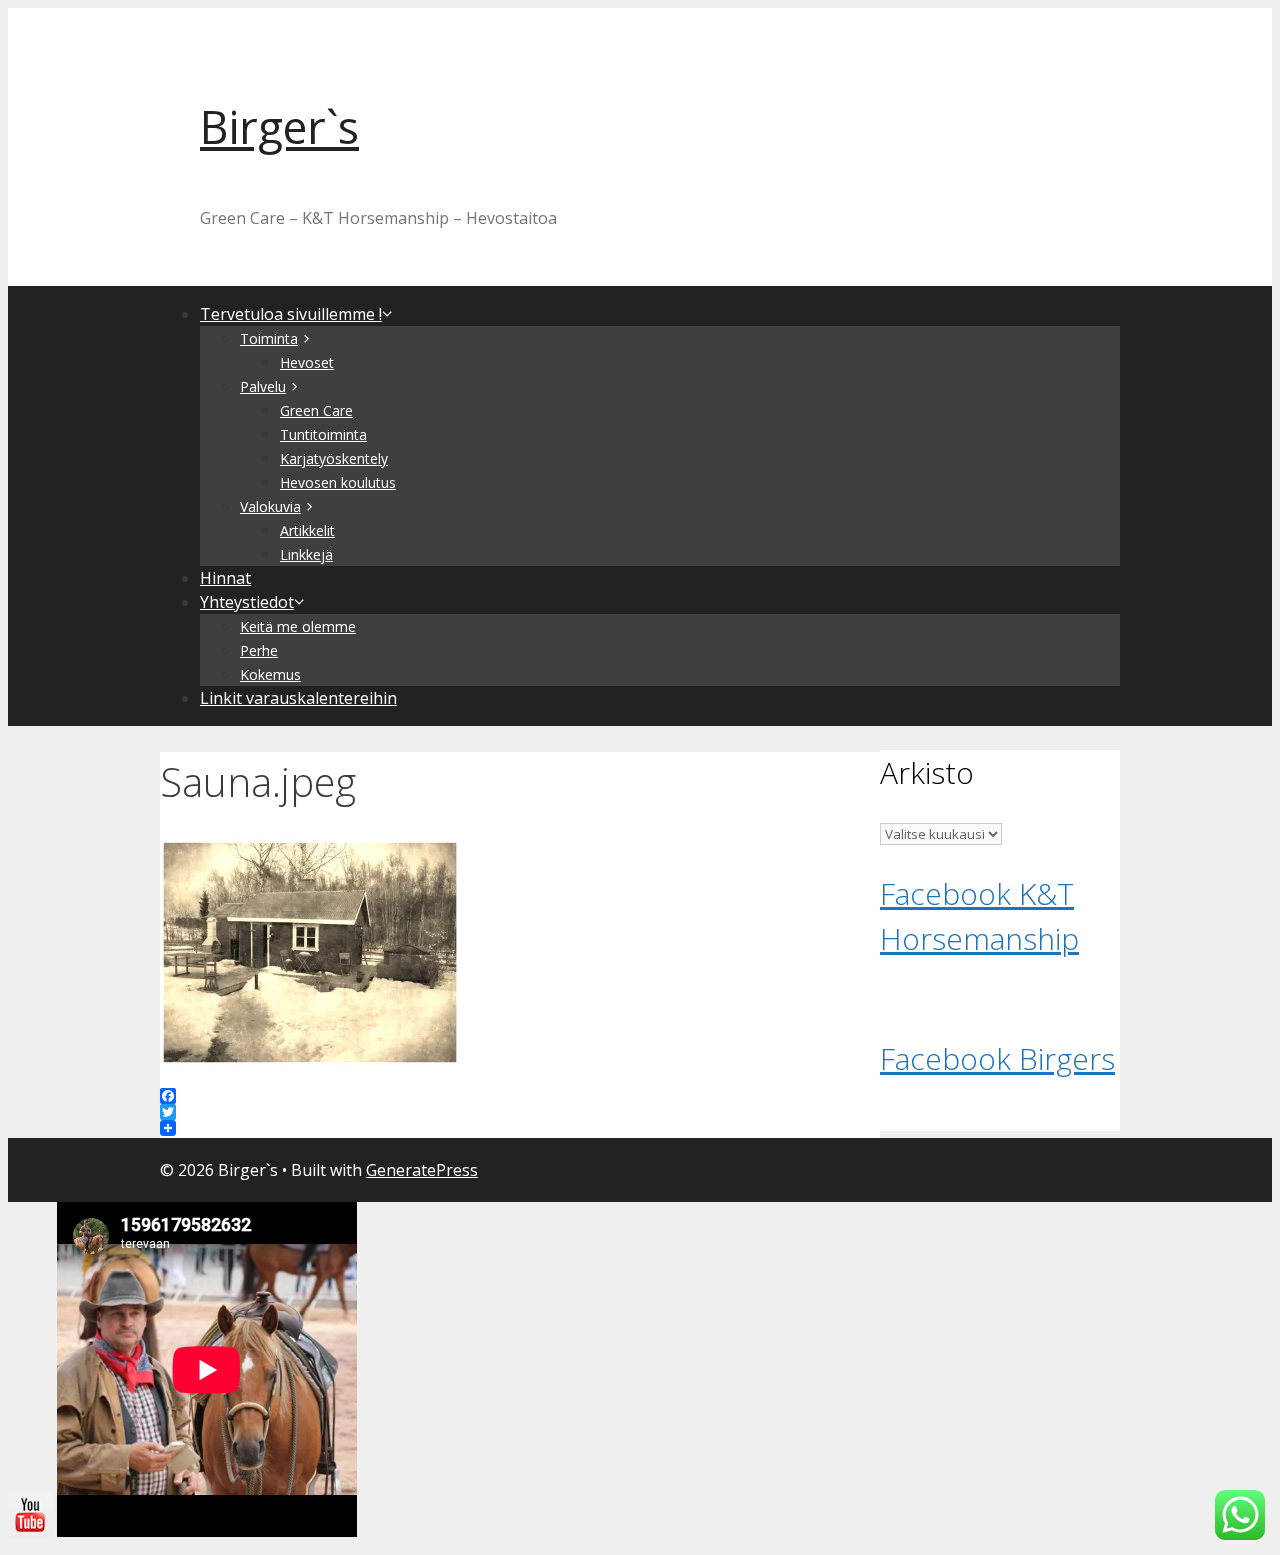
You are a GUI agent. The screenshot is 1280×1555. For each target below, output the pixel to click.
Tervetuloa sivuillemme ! (291, 314)
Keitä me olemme (298, 626)
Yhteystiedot (247, 602)
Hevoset (307, 362)
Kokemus (270, 674)
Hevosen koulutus (338, 482)
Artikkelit (307, 530)
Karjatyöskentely (334, 458)
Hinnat (225, 578)
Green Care (316, 410)
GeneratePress (422, 1170)
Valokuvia (270, 506)
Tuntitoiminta (323, 434)
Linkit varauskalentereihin (298, 698)
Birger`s (279, 126)
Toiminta (269, 338)
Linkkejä (306, 554)
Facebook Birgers (997, 1058)
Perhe (259, 650)
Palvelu (263, 386)
